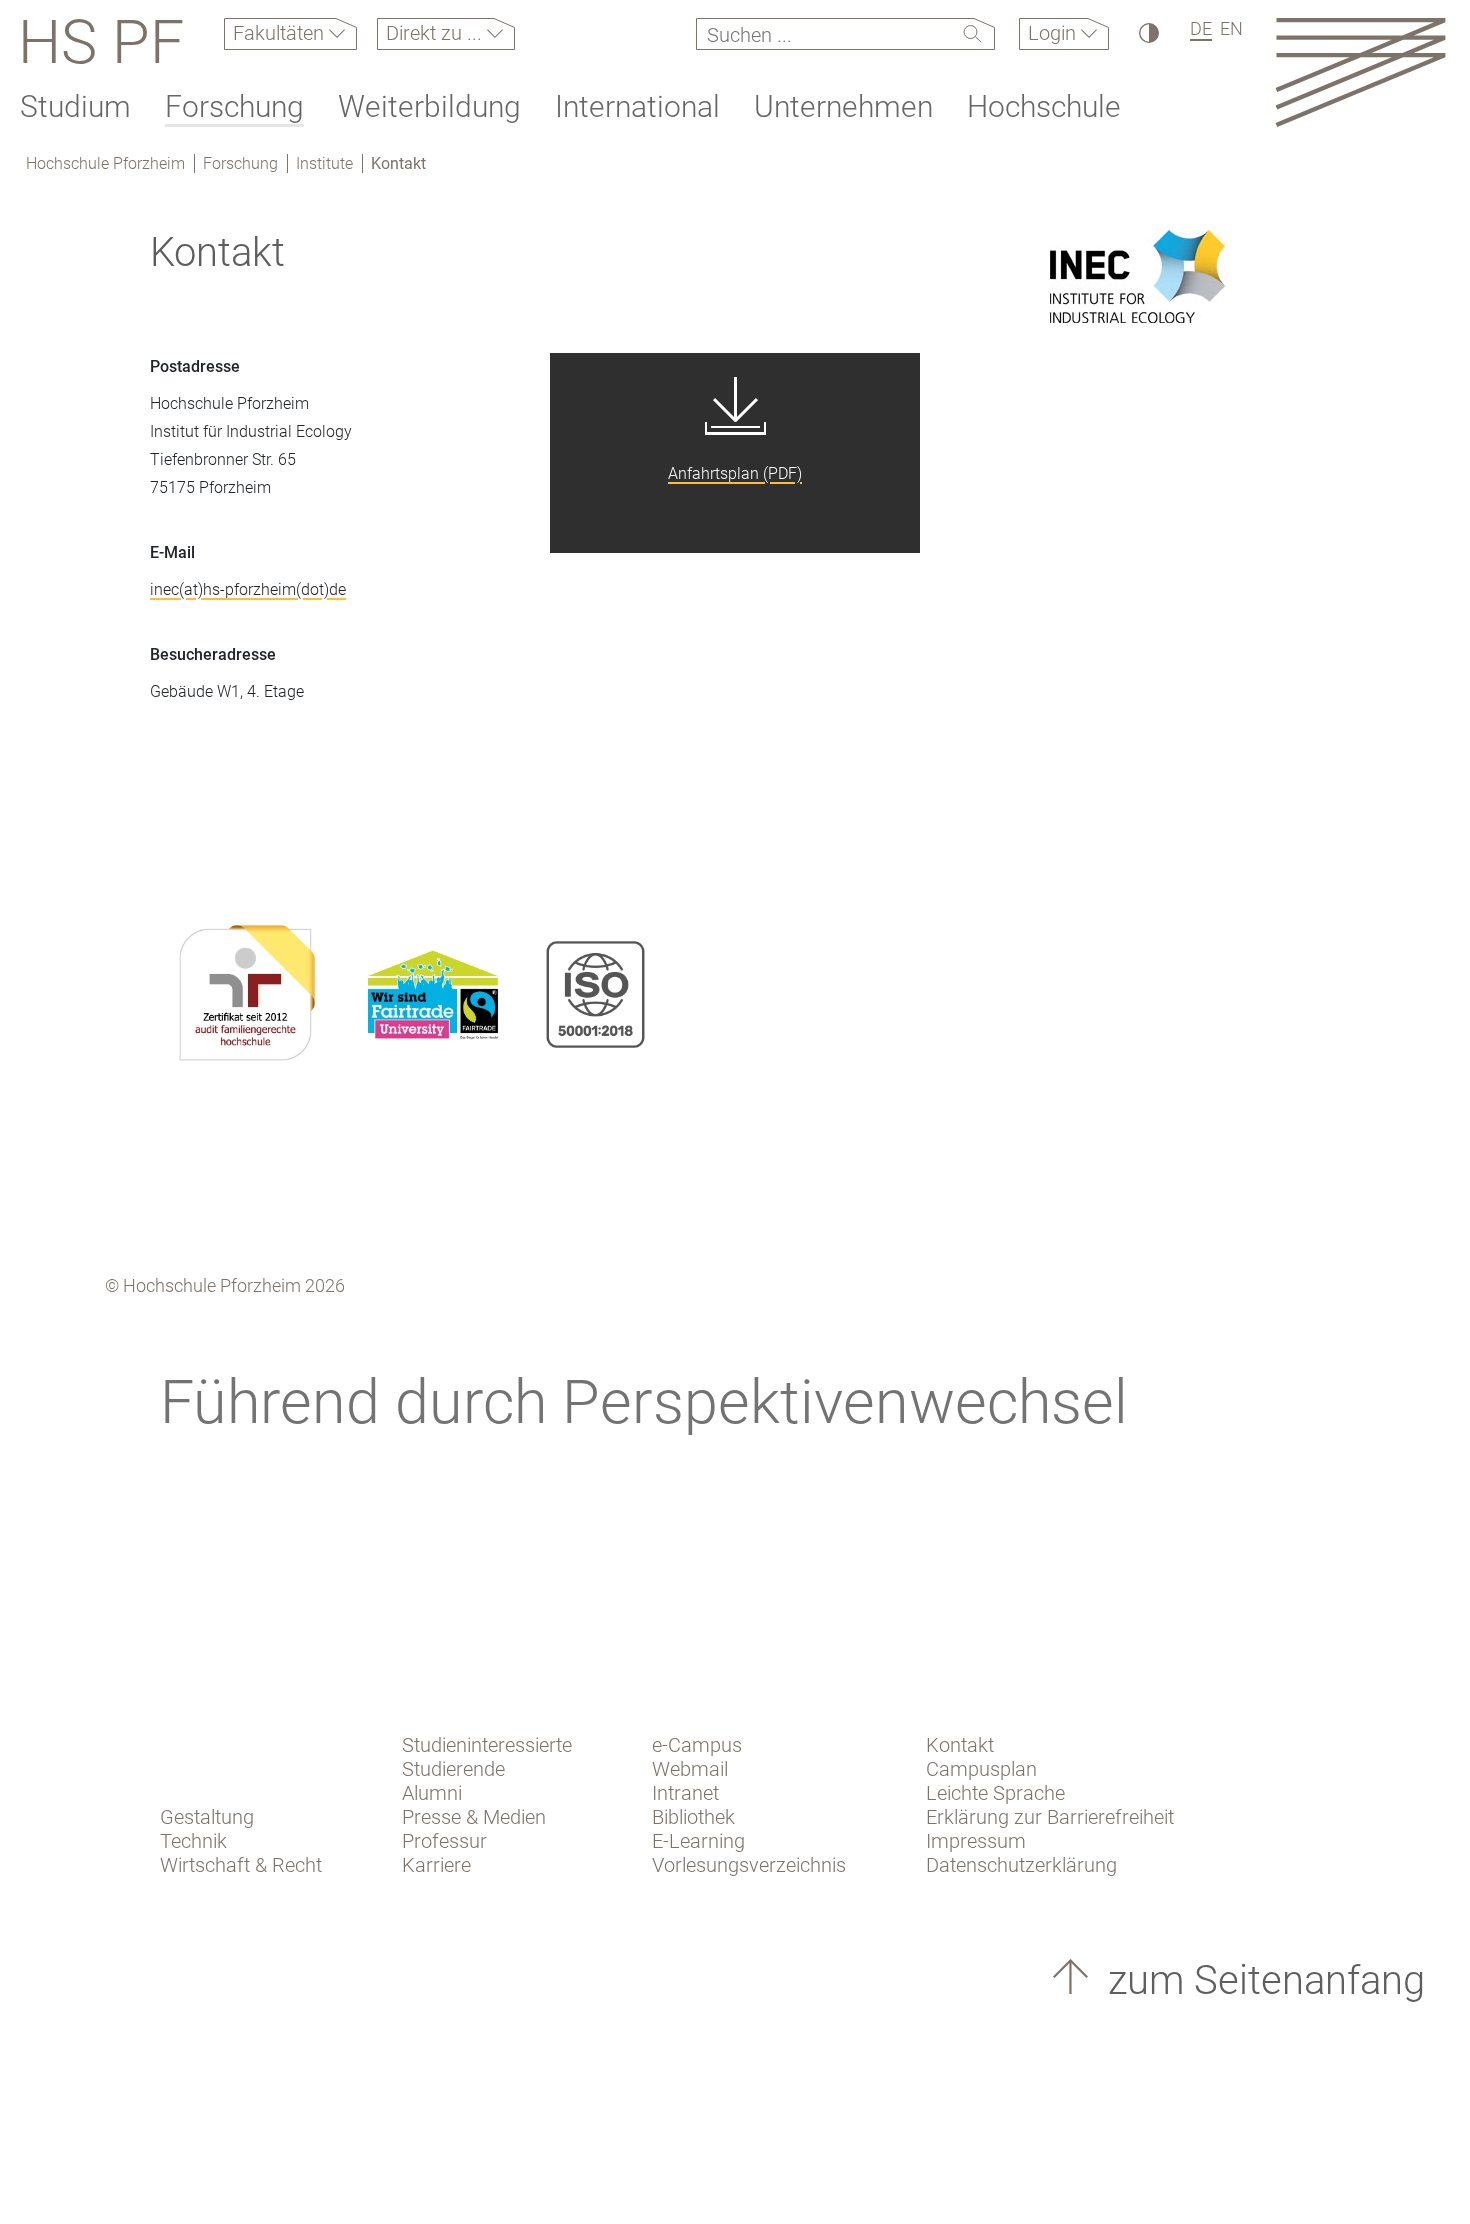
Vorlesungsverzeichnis (749, 1865)
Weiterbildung (429, 106)
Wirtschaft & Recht (241, 1865)
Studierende (453, 1769)
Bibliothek (693, 1817)
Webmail (690, 1769)
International (637, 106)
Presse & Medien (474, 1817)
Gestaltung (207, 1817)
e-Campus (697, 1745)
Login (1054, 33)
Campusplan (981, 1769)
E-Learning (698, 1841)
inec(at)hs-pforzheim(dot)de (248, 589)
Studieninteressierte (487, 1745)
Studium (75, 106)
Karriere (436, 1865)
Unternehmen (843, 106)
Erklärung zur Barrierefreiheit (1050, 1817)
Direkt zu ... (436, 33)
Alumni (432, 1793)
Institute (324, 163)
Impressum (976, 1841)
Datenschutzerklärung (1021, 1865)
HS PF (101, 42)
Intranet (685, 1793)
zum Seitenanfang (1261, 1980)
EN (1231, 28)
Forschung (234, 106)
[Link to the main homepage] (1360, 71)
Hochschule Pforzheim (105, 163)
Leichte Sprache (995, 1793)
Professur (444, 1841)
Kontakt (398, 163)
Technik (193, 1841)
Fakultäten (281, 33)
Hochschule (1044, 106)
